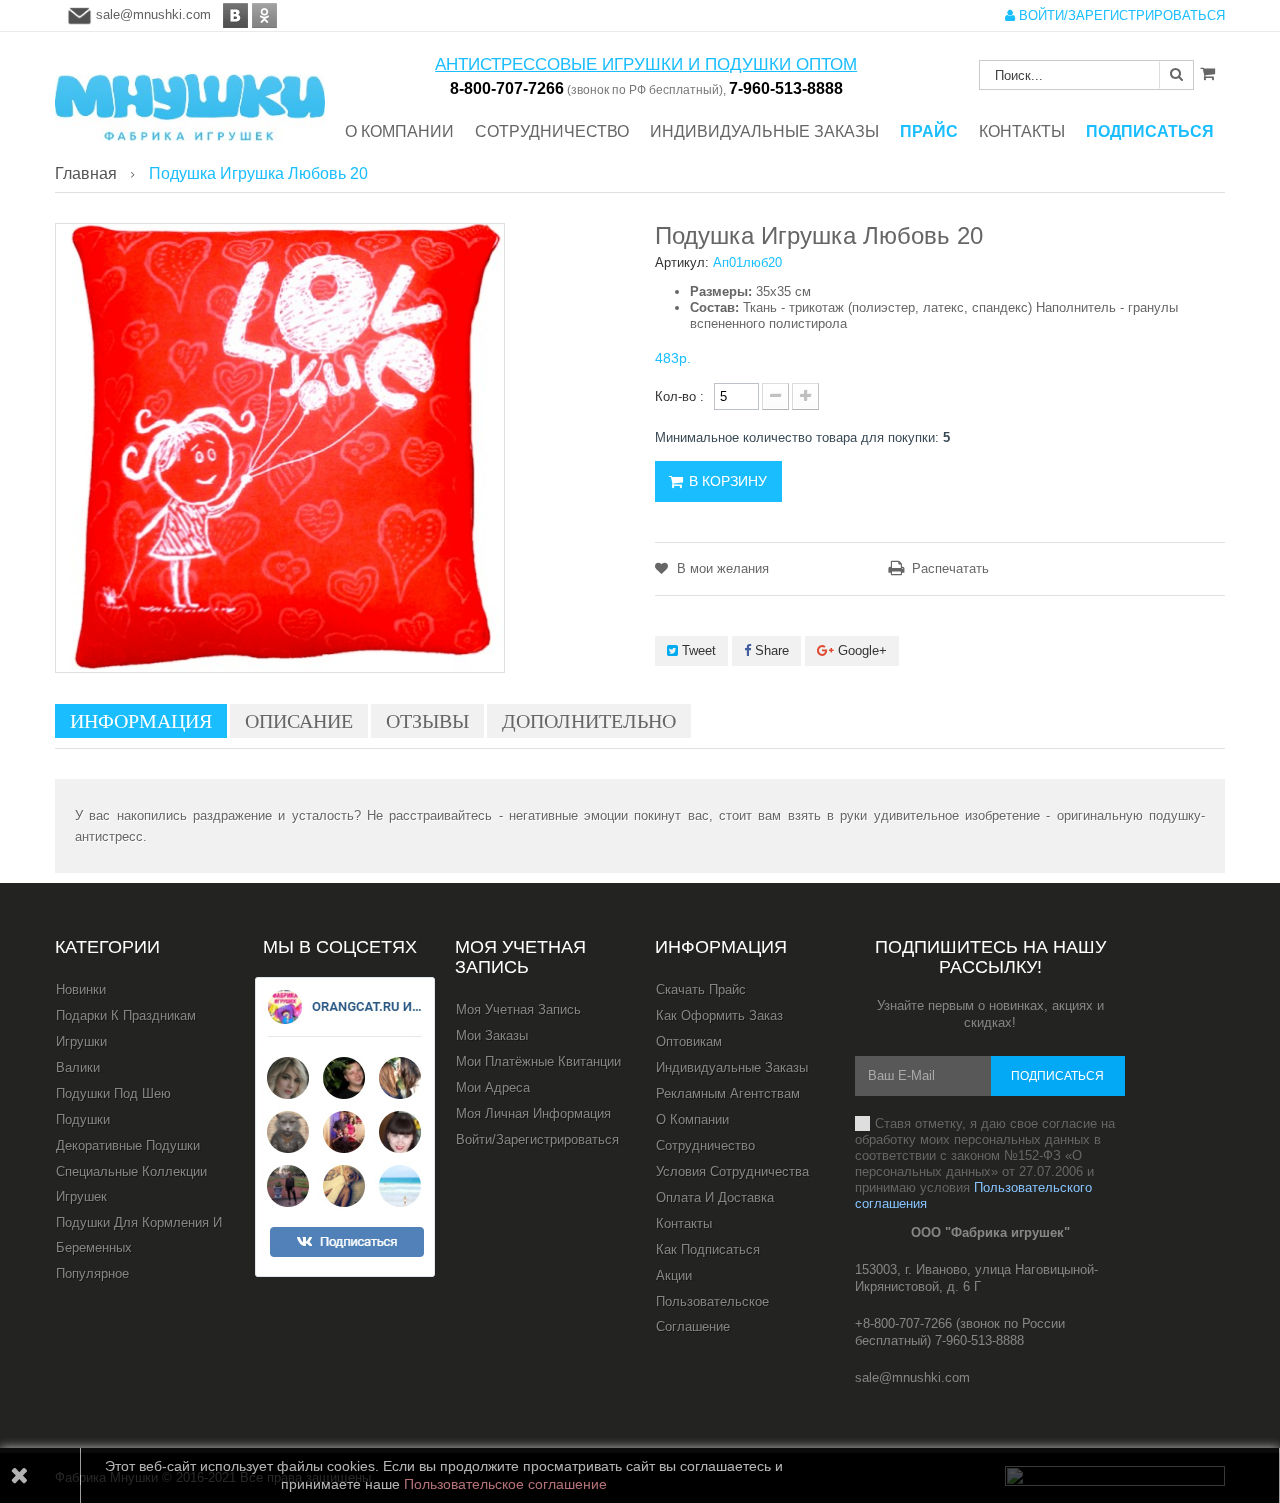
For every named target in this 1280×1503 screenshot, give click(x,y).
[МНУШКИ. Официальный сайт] (190, 97)
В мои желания (721, 568)
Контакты (684, 1223)
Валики (78, 1067)
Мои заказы (492, 1035)
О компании (692, 1119)
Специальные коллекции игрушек (131, 1184)
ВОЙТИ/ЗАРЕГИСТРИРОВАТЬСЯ (1120, 15)
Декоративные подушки (128, 1145)
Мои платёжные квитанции (538, 1061)
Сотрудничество (705, 1145)
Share (770, 650)
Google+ (860, 650)
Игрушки (81, 1041)
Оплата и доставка (715, 1197)
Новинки (81, 989)
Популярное (92, 1273)
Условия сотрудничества (732, 1171)
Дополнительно (589, 721)
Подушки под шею (113, 1093)
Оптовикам (689, 1041)
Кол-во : (679, 396)
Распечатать (950, 568)
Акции (674, 1275)
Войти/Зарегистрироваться (537, 1139)
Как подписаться (708, 1249)
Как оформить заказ (719, 1015)
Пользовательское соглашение (712, 1314)
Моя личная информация (533, 1113)
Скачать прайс (701, 989)
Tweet (697, 650)
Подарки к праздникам (126, 1015)
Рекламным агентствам (728, 1093)
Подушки (83, 1119)
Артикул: (682, 262)
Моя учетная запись (520, 957)
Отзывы (427, 721)
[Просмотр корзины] (1207, 73)
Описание (299, 721)
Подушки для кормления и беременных (139, 1235)
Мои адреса (493, 1087)
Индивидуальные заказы (732, 1067)
